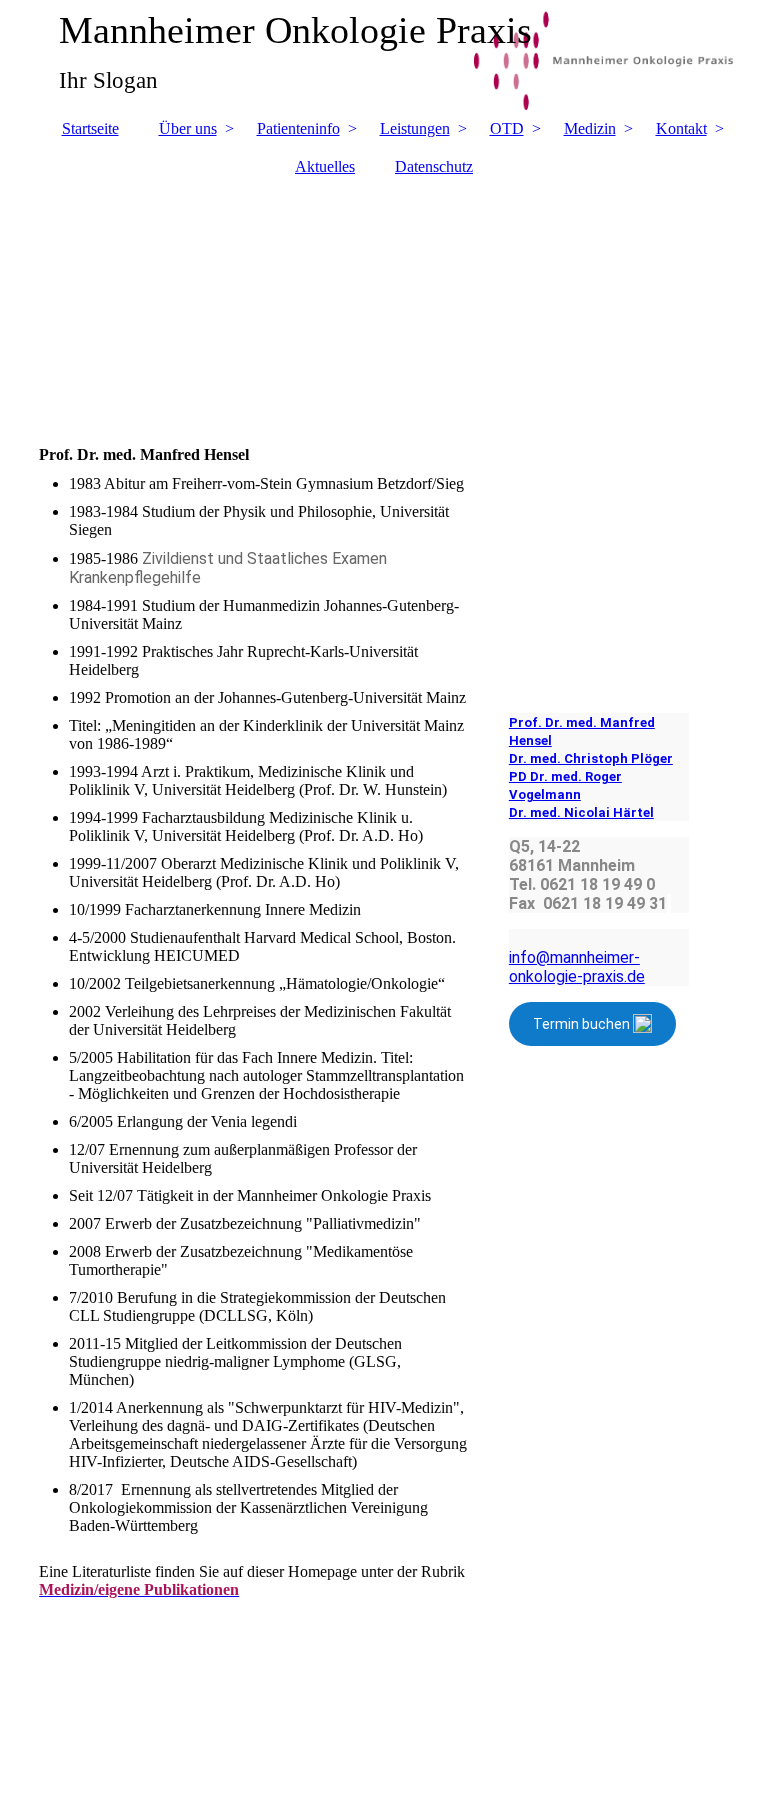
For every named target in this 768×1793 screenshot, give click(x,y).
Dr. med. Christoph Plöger (591, 758)
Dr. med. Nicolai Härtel (581, 812)
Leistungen (415, 128)
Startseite (90, 128)
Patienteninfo (298, 128)
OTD (507, 128)
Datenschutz (434, 166)
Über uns (188, 128)
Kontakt (681, 128)
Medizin (590, 128)
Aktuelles (325, 166)
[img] (384, 301)
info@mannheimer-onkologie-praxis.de (577, 967)
